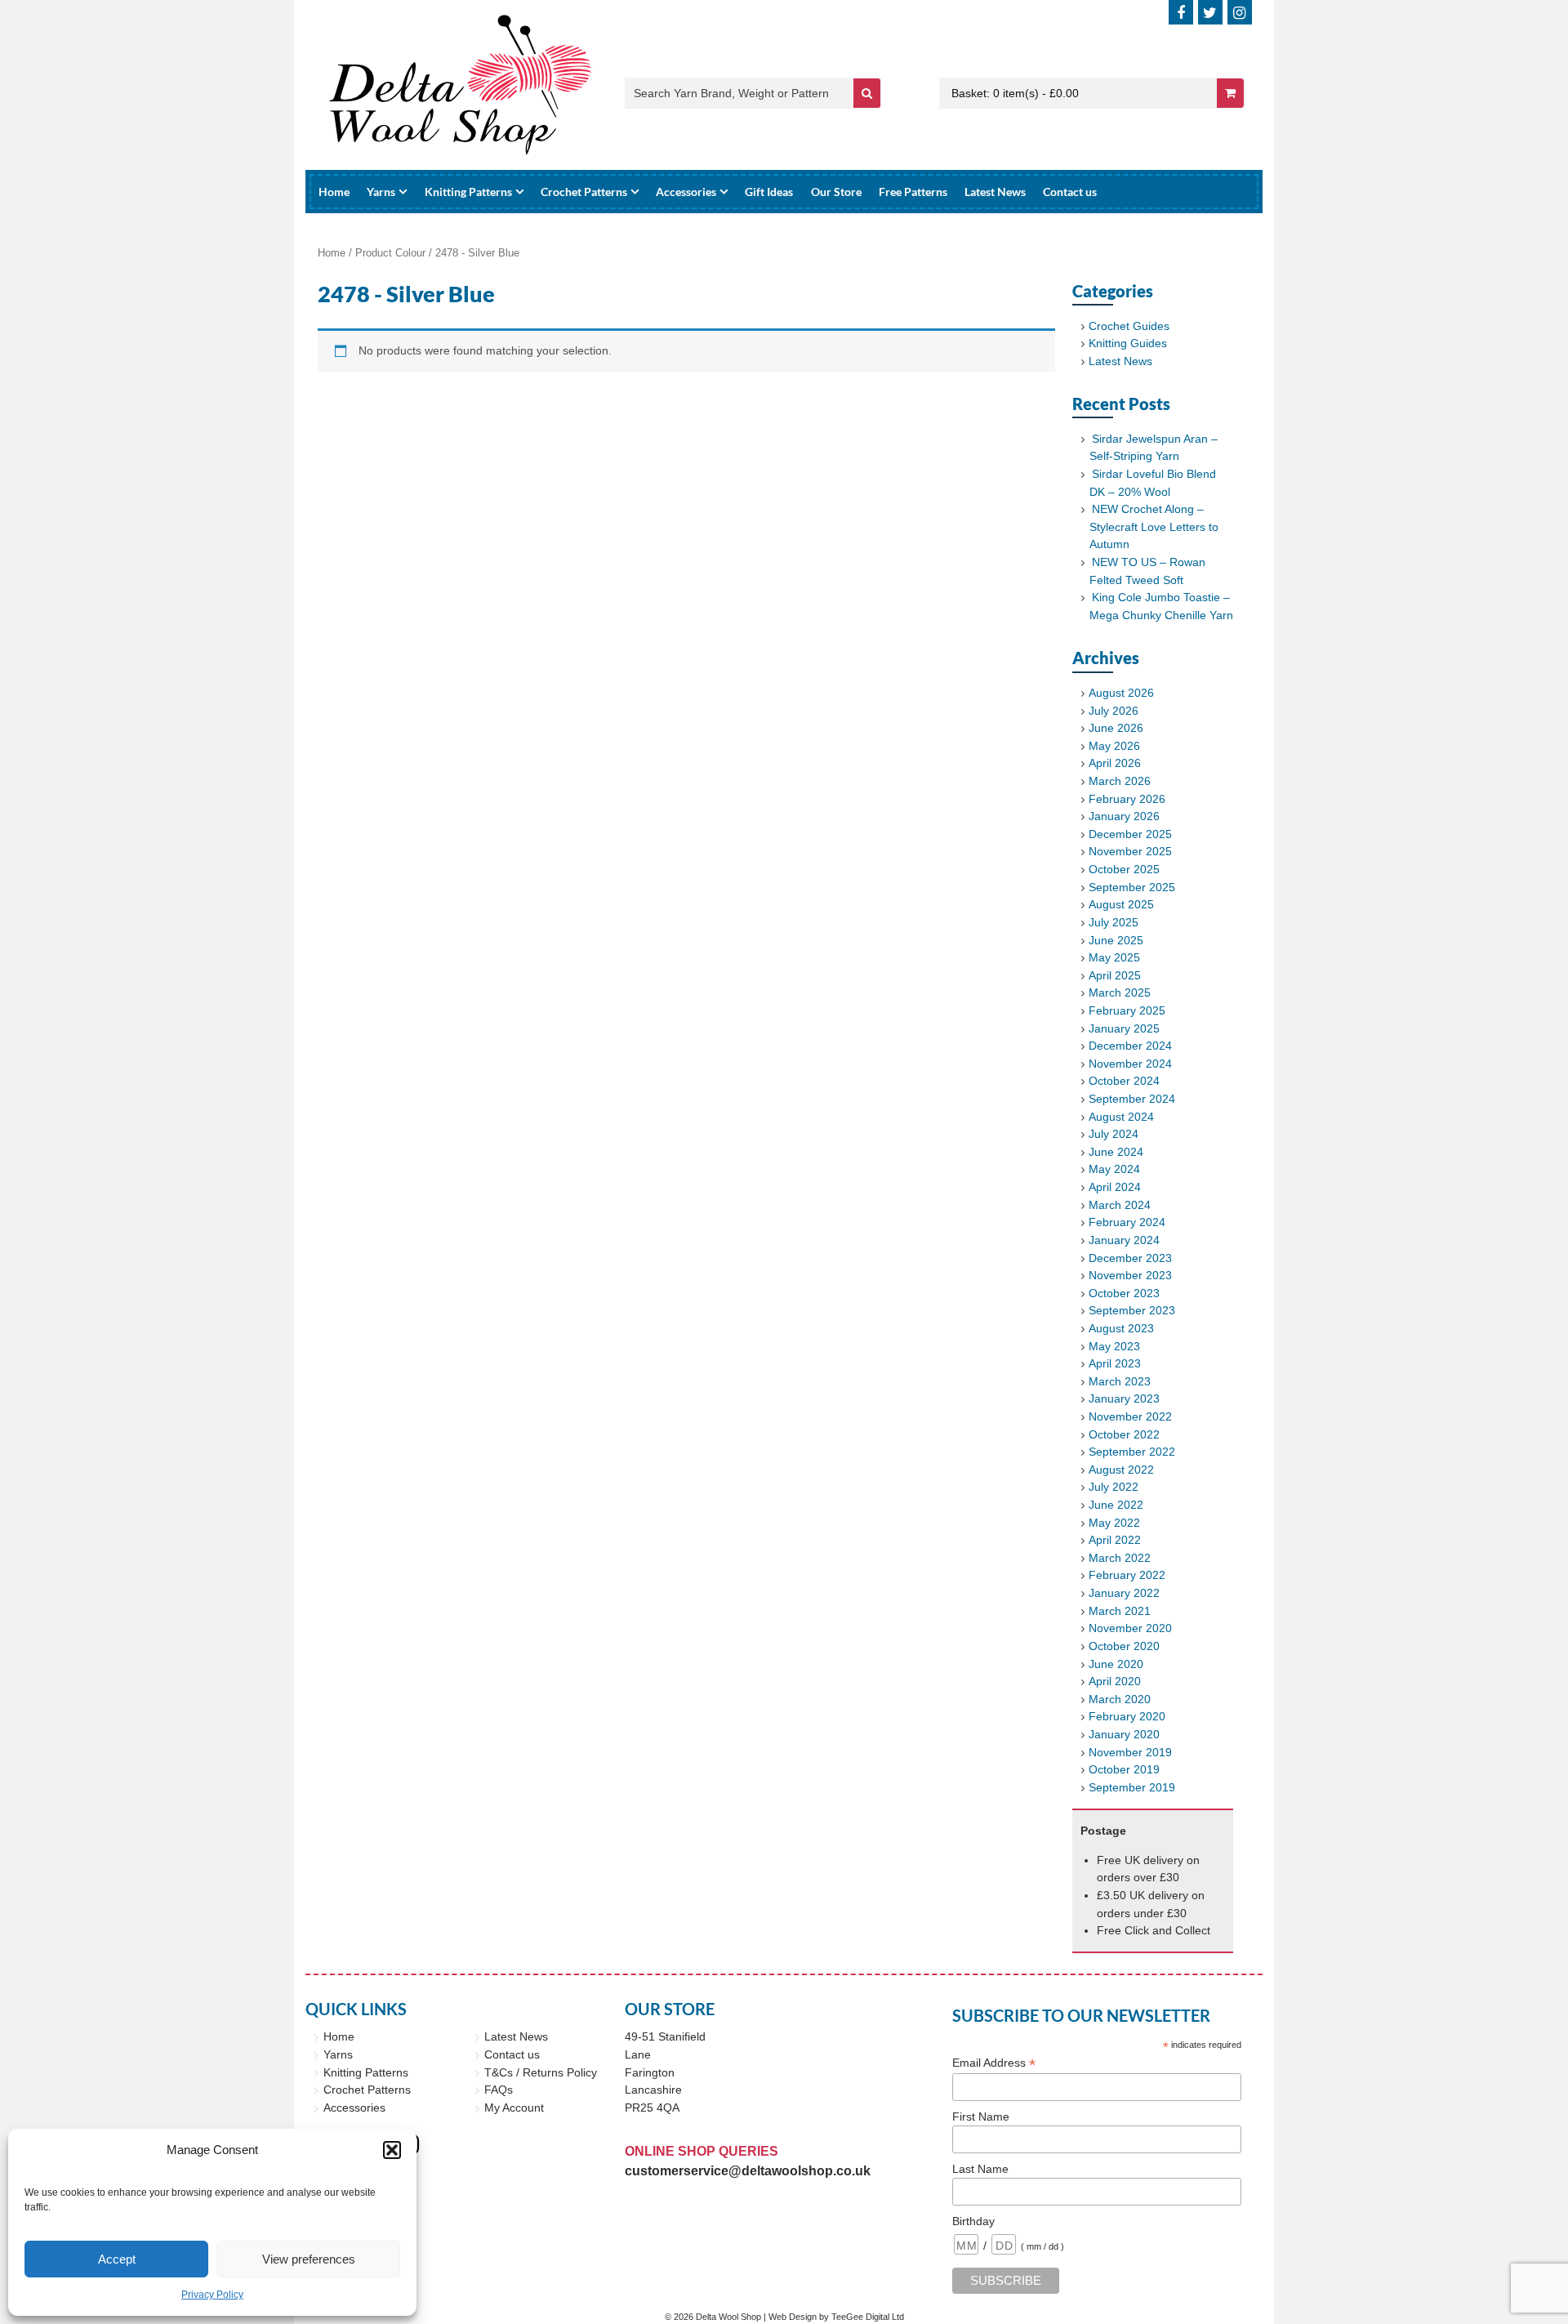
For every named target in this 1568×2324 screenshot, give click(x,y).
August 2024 (1121, 1117)
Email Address (994, 2063)
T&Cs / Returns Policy (541, 2072)
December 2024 (1130, 1046)
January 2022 (1124, 1593)
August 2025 (1121, 904)
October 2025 (1124, 869)
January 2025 (1124, 1028)
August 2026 (1121, 693)
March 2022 (1120, 1558)
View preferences (309, 2259)
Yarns (381, 192)
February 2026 (1127, 799)
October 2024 (1124, 1081)
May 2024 (1114, 1169)
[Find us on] (1240, 12)
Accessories (686, 192)
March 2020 (1120, 1699)
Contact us (1070, 192)
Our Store (836, 192)
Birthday (973, 2221)
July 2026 (1114, 711)
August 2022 (1121, 1470)
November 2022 (1130, 1416)
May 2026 (1114, 746)
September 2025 (1132, 887)
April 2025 (1115, 975)
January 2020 (1124, 1734)
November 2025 (1130, 851)
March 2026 (1120, 781)
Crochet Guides (1129, 326)
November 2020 (1130, 1628)
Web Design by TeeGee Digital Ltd (836, 2317)
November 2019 (1130, 1752)
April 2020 (1115, 1681)
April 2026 (1115, 763)
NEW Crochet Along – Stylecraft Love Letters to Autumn (1154, 526)
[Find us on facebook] (1181, 12)
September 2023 (1132, 1310)
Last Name (980, 2169)
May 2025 (1114, 957)
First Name (981, 2117)
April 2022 (1115, 1540)
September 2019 (1132, 1787)
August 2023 (1121, 1328)
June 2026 (1116, 728)
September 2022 (1132, 1452)
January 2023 (1124, 1398)
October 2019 (1124, 1769)
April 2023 (1115, 1363)
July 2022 (1114, 1487)
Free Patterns (913, 192)
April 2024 (1115, 1187)
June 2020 (1116, 1664)
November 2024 (1130, 1064)
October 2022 (1124, 1434)
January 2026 (1124, 816)
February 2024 (1127, 1222)
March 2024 (1120, 1205)
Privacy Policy (212, 2295)
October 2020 (1124, 1646)
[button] (392, 2150)
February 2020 (1127, 1716)
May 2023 (1114, 1346)
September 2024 (1132, 1099)
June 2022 (1116, 1505)
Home (334, 192)
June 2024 (1116, 1152)
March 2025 (1120, 992)
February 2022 (1127, 1575)
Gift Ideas (769, 192)
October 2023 (1124, 1293)
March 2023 (1120, 1381)
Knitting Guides (1128, 343)
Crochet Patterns (584, 192)
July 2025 (1114, 922)
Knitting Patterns (468, 192)
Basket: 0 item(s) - (1015, 93)
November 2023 (1130, 1275)
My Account (514, 2108)
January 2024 (1124, 1240)
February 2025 (1127, 1010)
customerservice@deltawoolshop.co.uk (748, 2171)
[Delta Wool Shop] (461, 85)
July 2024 (1114, 1134)
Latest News (995, 192)
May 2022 (1114, 1523)
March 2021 (1120, 1611)
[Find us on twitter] (1210, 12)
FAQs (499, 2090)
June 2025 (1116, 940)
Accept (117, 2259)
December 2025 (1130, 834)
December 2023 (1130, 1258)
